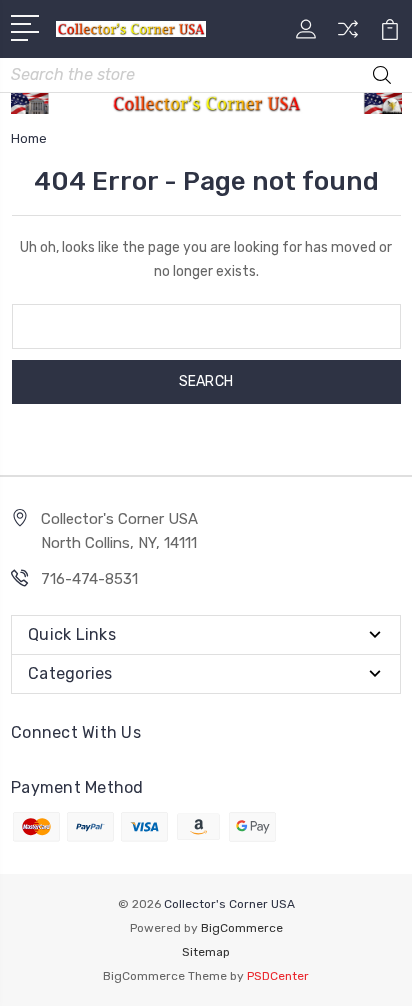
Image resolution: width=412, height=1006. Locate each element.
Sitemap (206, 952)
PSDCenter (278, 976)
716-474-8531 (89, 579)
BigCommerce (242, 928)
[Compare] (348, 35)
